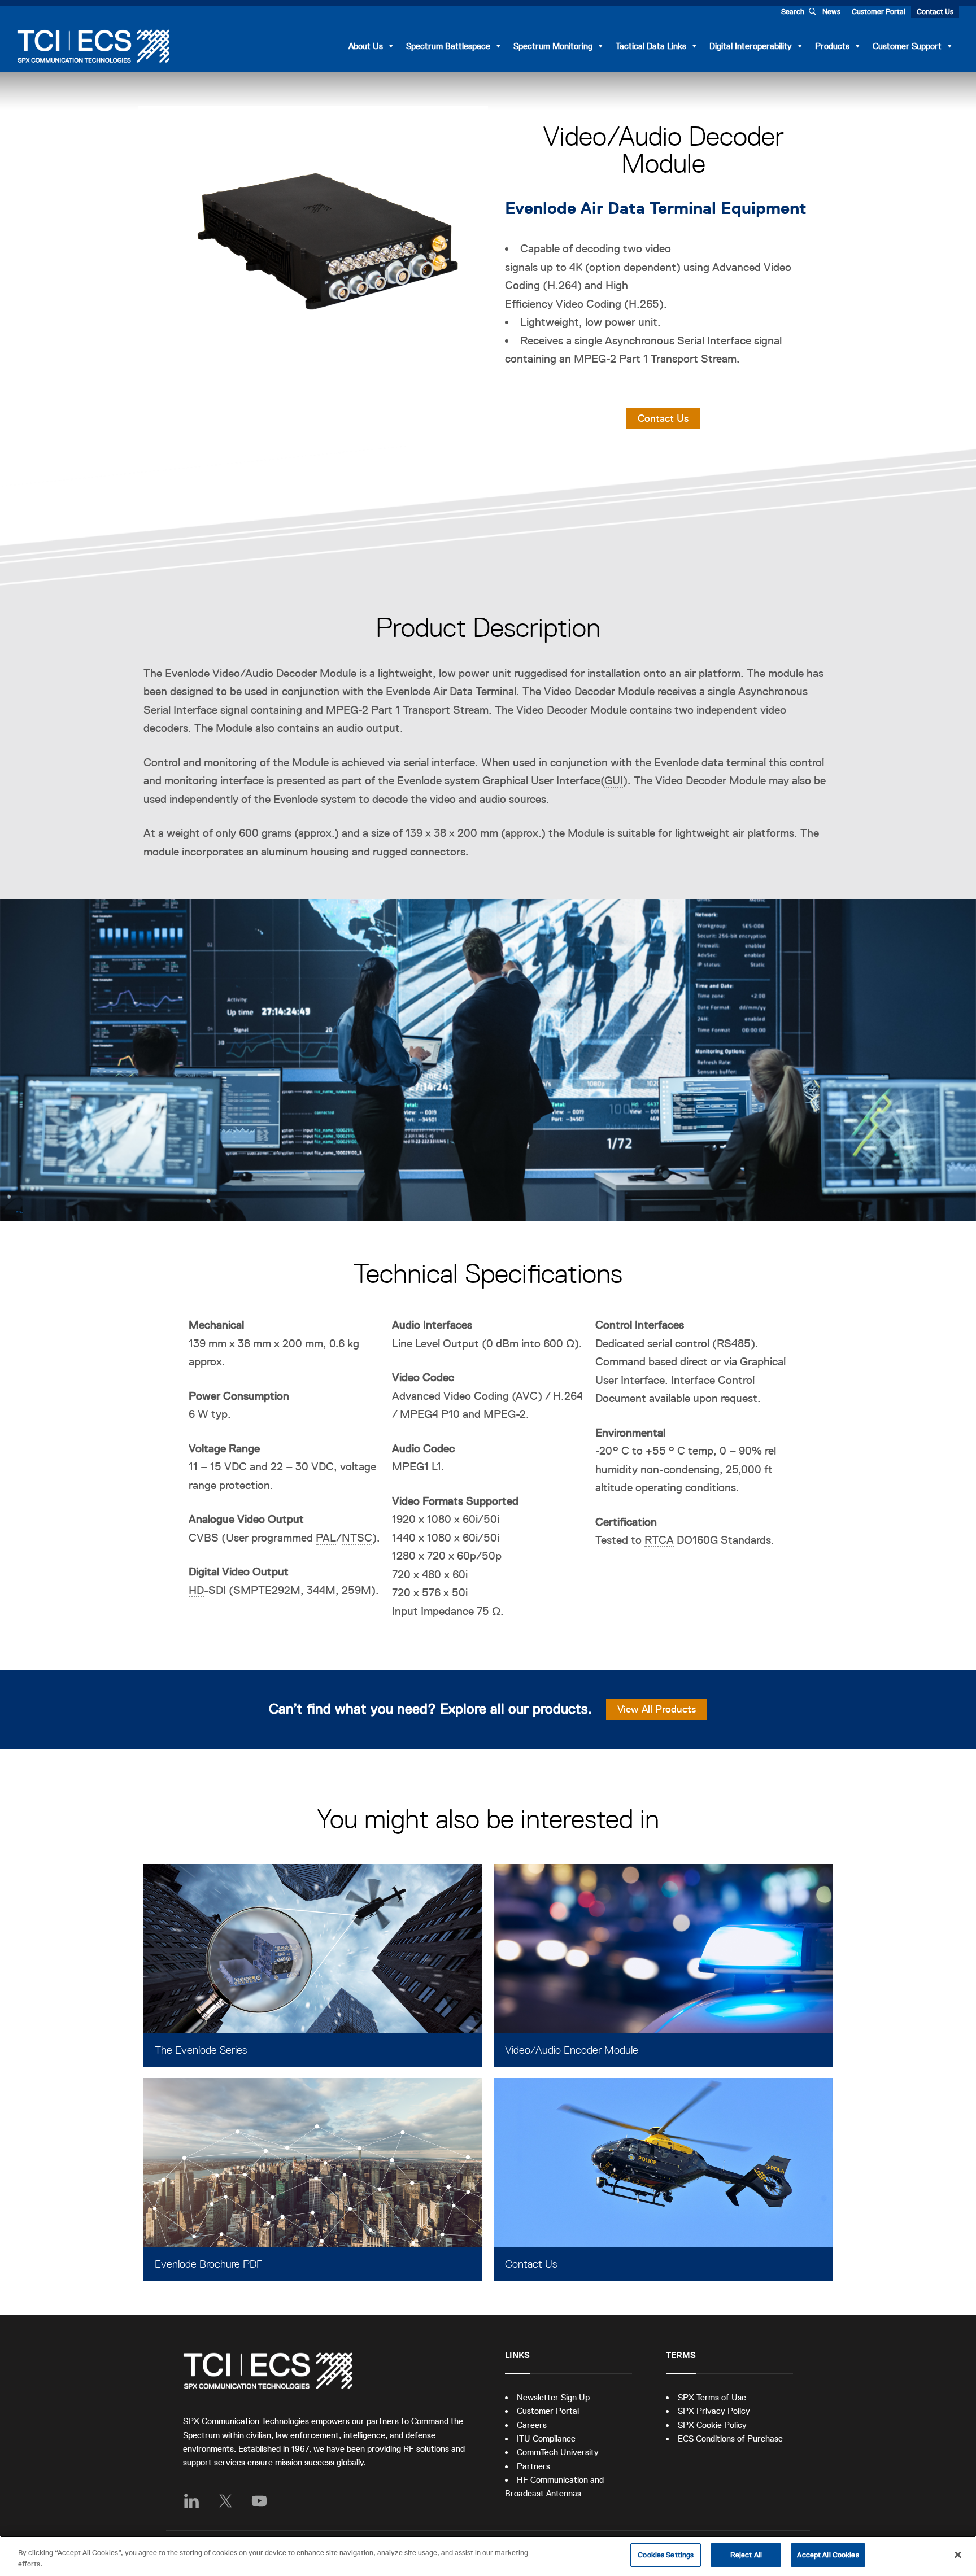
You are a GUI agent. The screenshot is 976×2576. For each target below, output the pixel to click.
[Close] (958, 2555)
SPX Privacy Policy (714, 2411)
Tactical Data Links (651, 46)
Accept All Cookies (828, 2555)
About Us (366, 46)
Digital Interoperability (751, 46)
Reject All (746, 2555)
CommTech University (558, 2452)
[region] (488, 2556)
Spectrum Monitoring (553, 46)
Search (793, 12)
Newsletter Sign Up (553, 2397)
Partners (533, 2466)
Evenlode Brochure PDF (208, 2264)
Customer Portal (879, 12)
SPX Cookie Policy (712, 2425)
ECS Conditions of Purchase (730, 2439)
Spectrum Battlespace (448, 46)
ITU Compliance (546, 2439)
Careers (532, 2425)
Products (832, 46)
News (831, 12)
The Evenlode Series (201, 2050)
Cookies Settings (666, 2555)
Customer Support (907, 46)
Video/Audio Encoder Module (572, 2050)
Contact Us (935, 12)
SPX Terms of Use (712, 2397)
